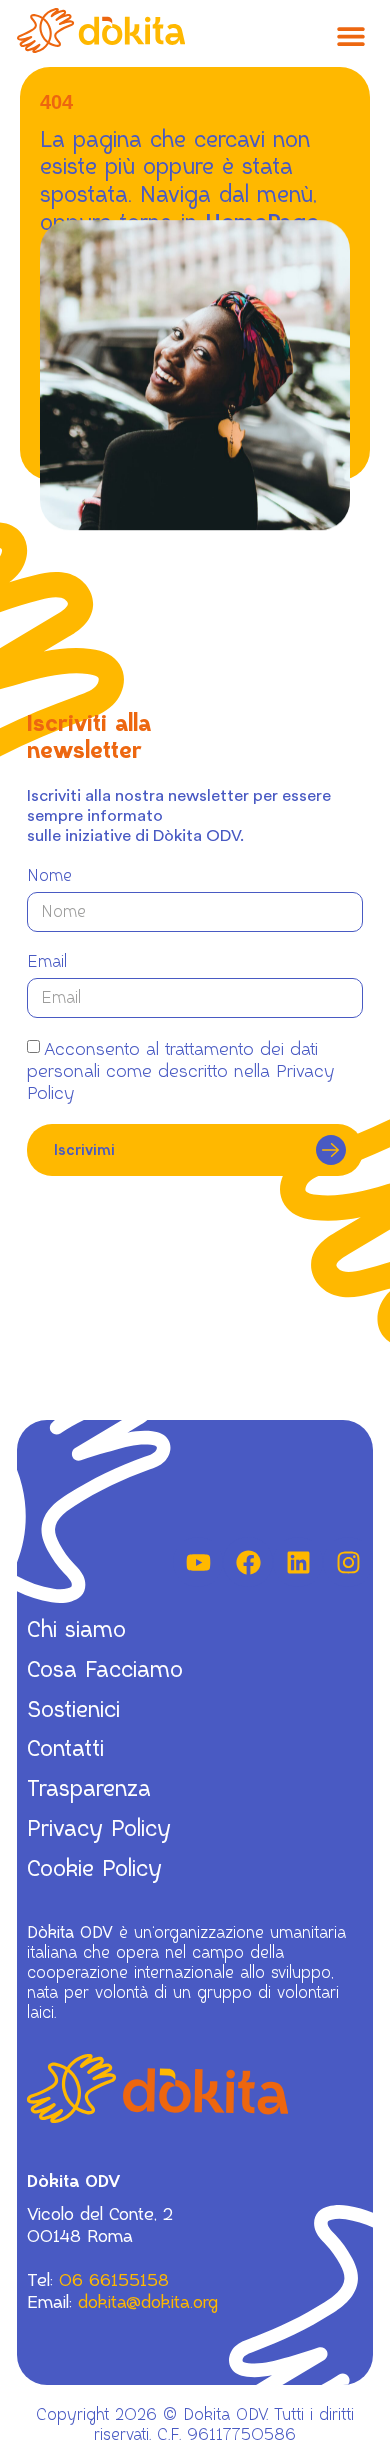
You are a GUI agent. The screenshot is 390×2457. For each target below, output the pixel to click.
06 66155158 (114, 2280)
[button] (350, 35)
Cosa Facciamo (105, 1670)
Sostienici (73, 1710)
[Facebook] (248, 1562)
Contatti (65, 1749)
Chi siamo (76, 1630)
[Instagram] (348, 1562)
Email (47, 962)
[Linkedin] (298, 1562)
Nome (49, 876)
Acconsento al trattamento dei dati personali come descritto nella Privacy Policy (180, 1071)
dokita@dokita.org (148, 2302)
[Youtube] (198, 1562)
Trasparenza (89, 1789)
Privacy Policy (99, 1829)
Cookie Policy (94, 1869)
